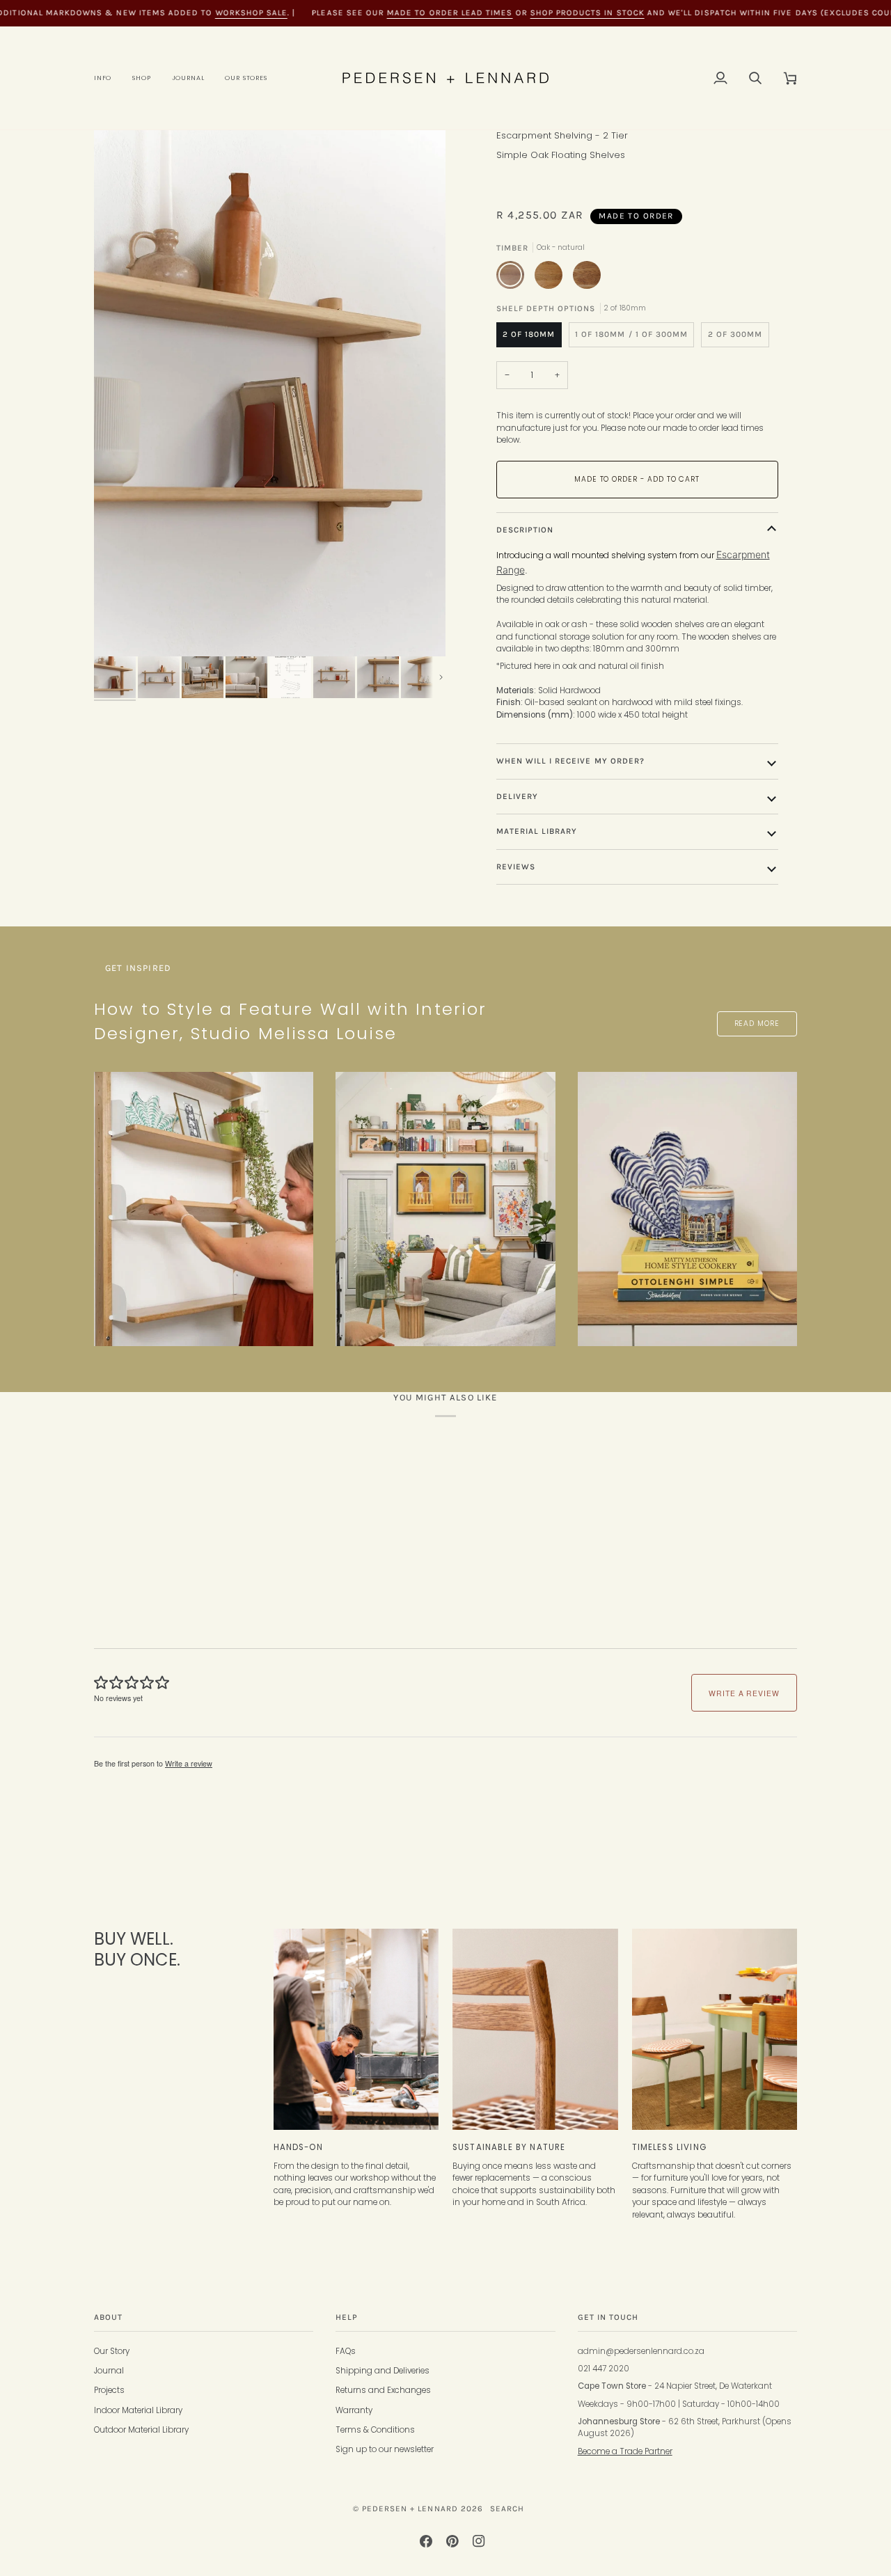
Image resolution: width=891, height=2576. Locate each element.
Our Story (112, 2351)
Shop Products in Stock (587, 13)
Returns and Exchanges (383, 2390)
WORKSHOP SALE (251, 13)
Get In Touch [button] (608, 2317)
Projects (109, 2390)
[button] (108, 78)
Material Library (537, 831)
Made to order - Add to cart (637, 479)
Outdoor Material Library (141, 2430)
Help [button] (347, 2317)
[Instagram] (479, 2541)
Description (525, 530)
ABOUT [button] (108, 2317)
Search (507, 2508)
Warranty (354, 2410)
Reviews (516, 867)
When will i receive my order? (571, 761)
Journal (109, 2371)
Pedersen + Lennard (410, 2508)
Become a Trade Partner (625, 2451)
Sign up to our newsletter (385, 2449)
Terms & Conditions (375, 2430)
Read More (757, 1024)
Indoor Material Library (138, 2410)
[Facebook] (426, 2541)
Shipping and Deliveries (383, 2371)
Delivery (517, 796)
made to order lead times (450, 13)
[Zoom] (270, 393)
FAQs (346, 2351)
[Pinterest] (452, 2541)
